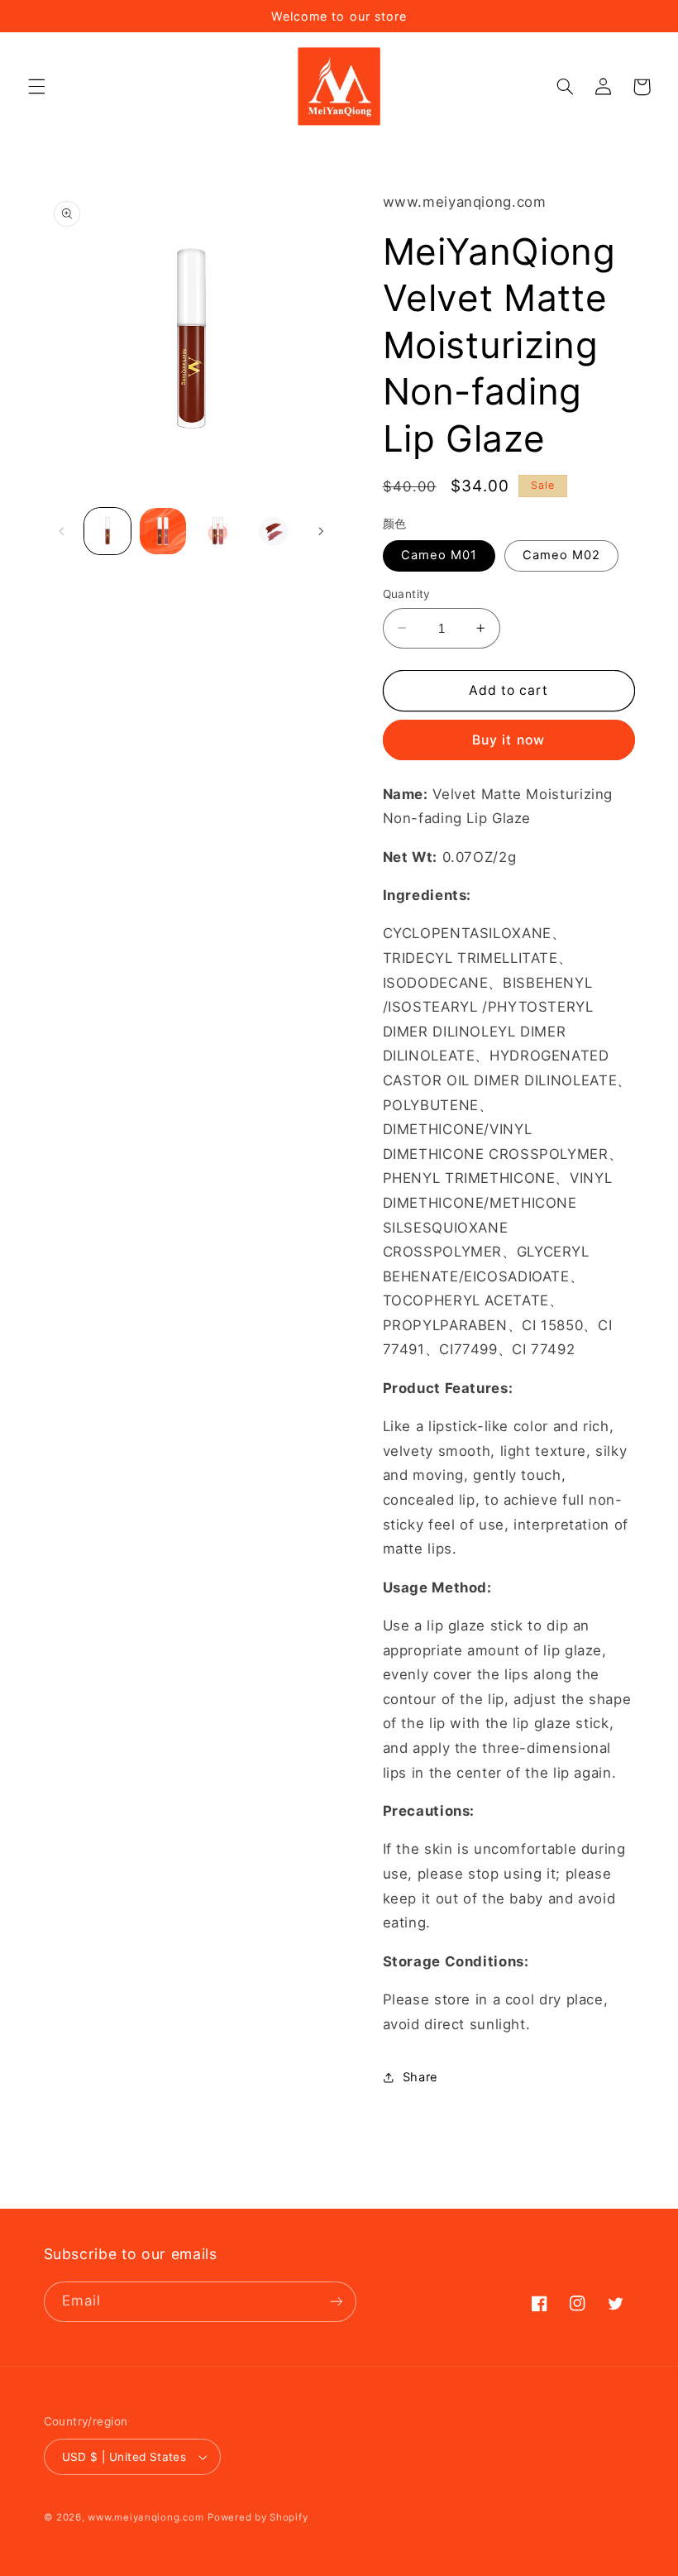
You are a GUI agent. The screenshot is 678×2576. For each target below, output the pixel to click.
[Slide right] (321, 531)
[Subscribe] (336, 2302)
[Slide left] (62, 531)
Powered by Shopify (258, 2517)
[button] (36, 87)
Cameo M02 (561, 555)
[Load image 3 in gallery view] (217, 531)
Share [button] (420, 2077)
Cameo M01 (439, 555)
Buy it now (508, 740)
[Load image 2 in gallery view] (163, 531)
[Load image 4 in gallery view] (273, 531)
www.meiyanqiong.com (146, 2517)
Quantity (407, 594)
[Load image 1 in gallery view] (107, 531)
